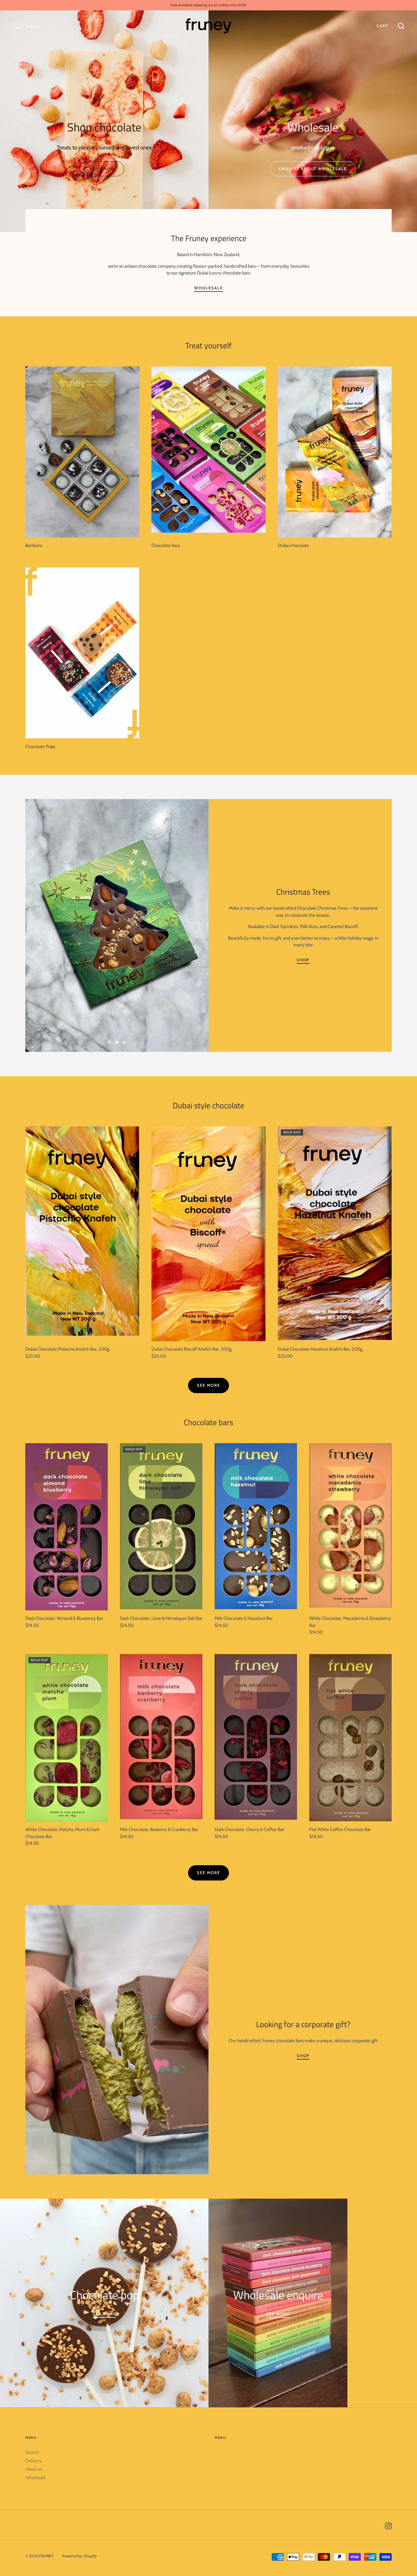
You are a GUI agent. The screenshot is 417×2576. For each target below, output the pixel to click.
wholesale (209, 288)
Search (32, 2452)
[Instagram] (388, 2527)
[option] (104, 133)
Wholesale (36, 2478)
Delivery (34, 2461)
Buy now (104, 169)
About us (34, 2469)
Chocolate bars (209, 1422)
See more (209, 1385)
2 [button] (117, 1047)
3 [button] (124, 1047)
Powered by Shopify (80, 2556)
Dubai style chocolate (209, 1105)
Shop (303, 960)
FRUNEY (46, 2556)
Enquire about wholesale (313, 169)
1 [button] (110, 1047)
